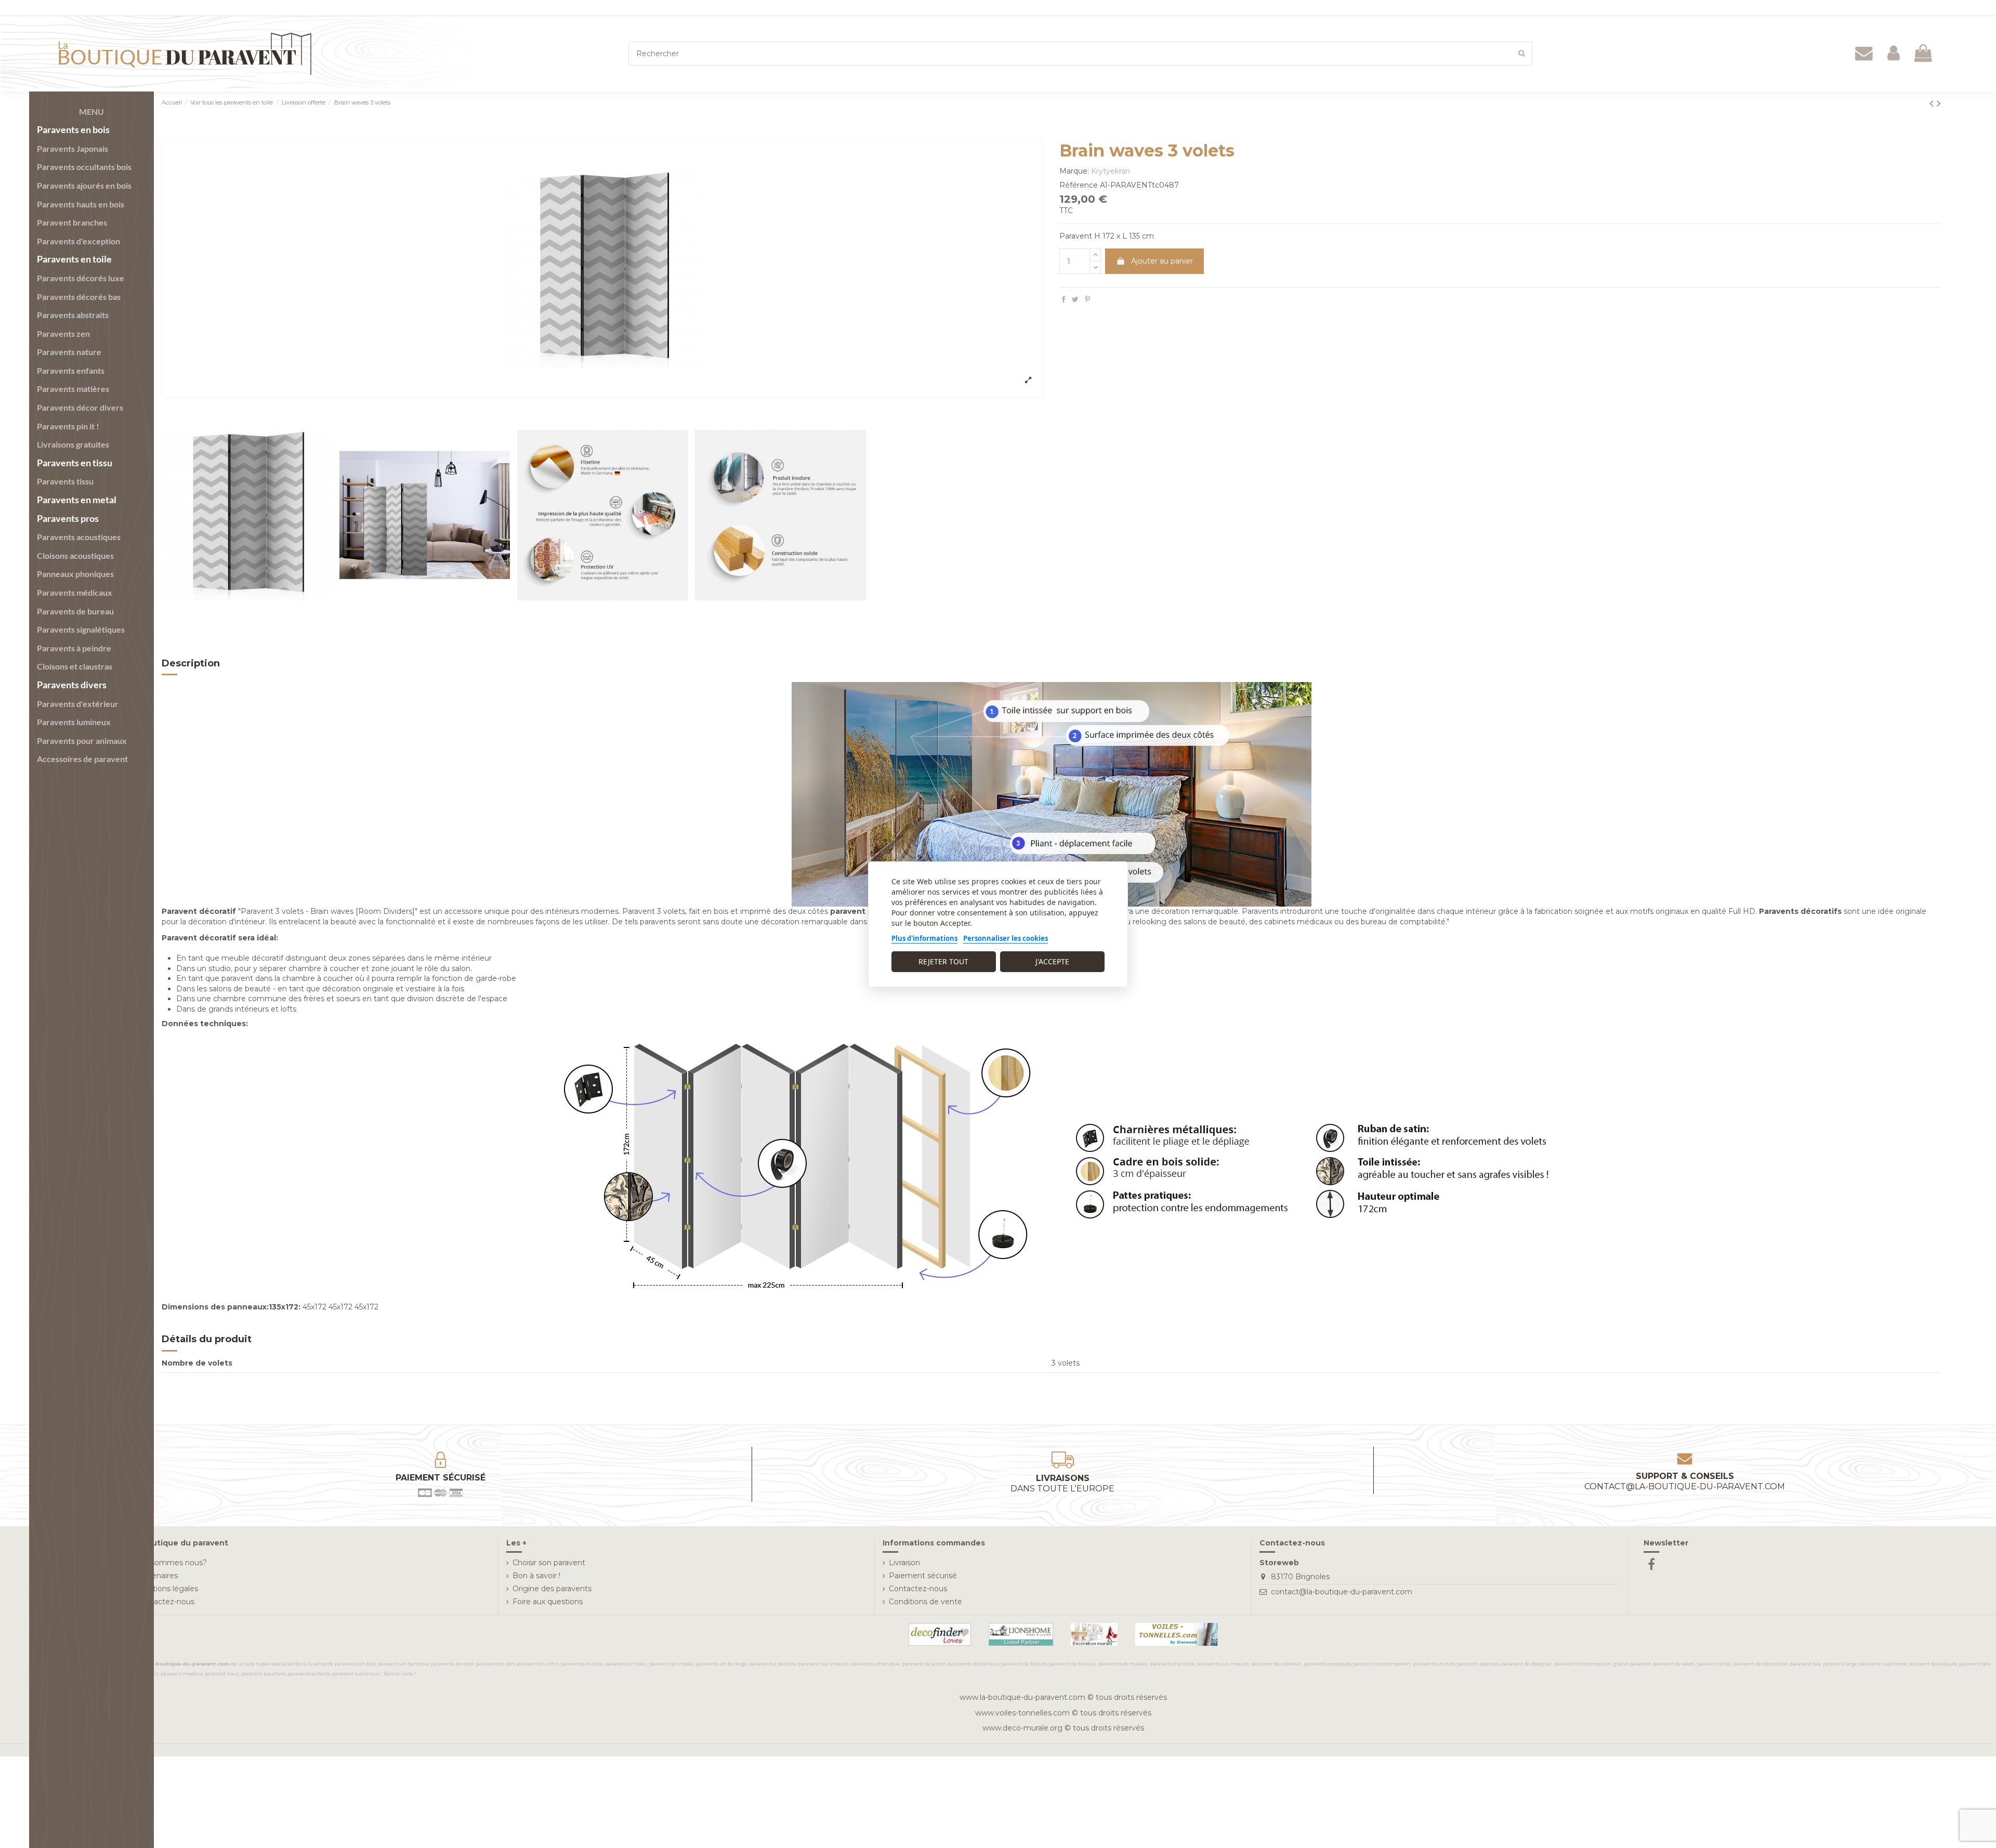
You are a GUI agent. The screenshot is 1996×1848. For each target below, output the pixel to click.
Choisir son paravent (549, 1563)
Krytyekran (1111, 171)
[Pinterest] (1087, 299)
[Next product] (1939, 103)
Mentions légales (167, 1589)
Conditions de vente (925, 1602)
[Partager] (1063, 299)
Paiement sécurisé (923, 1576)
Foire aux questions (548, 1602)
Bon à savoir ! (536, 1576)
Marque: (1074, 171)
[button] (91, 112)
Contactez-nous (165, 1602)
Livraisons (1062, 1484)
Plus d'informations (924, 938)
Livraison (904, 1563)
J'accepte (1052, 961)
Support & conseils (1685, 1482)
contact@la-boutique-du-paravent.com (1342, 1592)
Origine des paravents (552, 1589)
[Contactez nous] (1864, 54)
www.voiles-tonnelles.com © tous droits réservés (1063, 1713)
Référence (1079, 185)
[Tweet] (1075, 299)
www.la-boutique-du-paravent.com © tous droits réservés (1063, 1697)
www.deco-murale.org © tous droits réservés (1063, 1728)
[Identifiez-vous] (1894, 54)
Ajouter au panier (1162, 261)
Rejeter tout (943, 961)
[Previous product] (1933, 103)
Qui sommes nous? (172, 1563)
